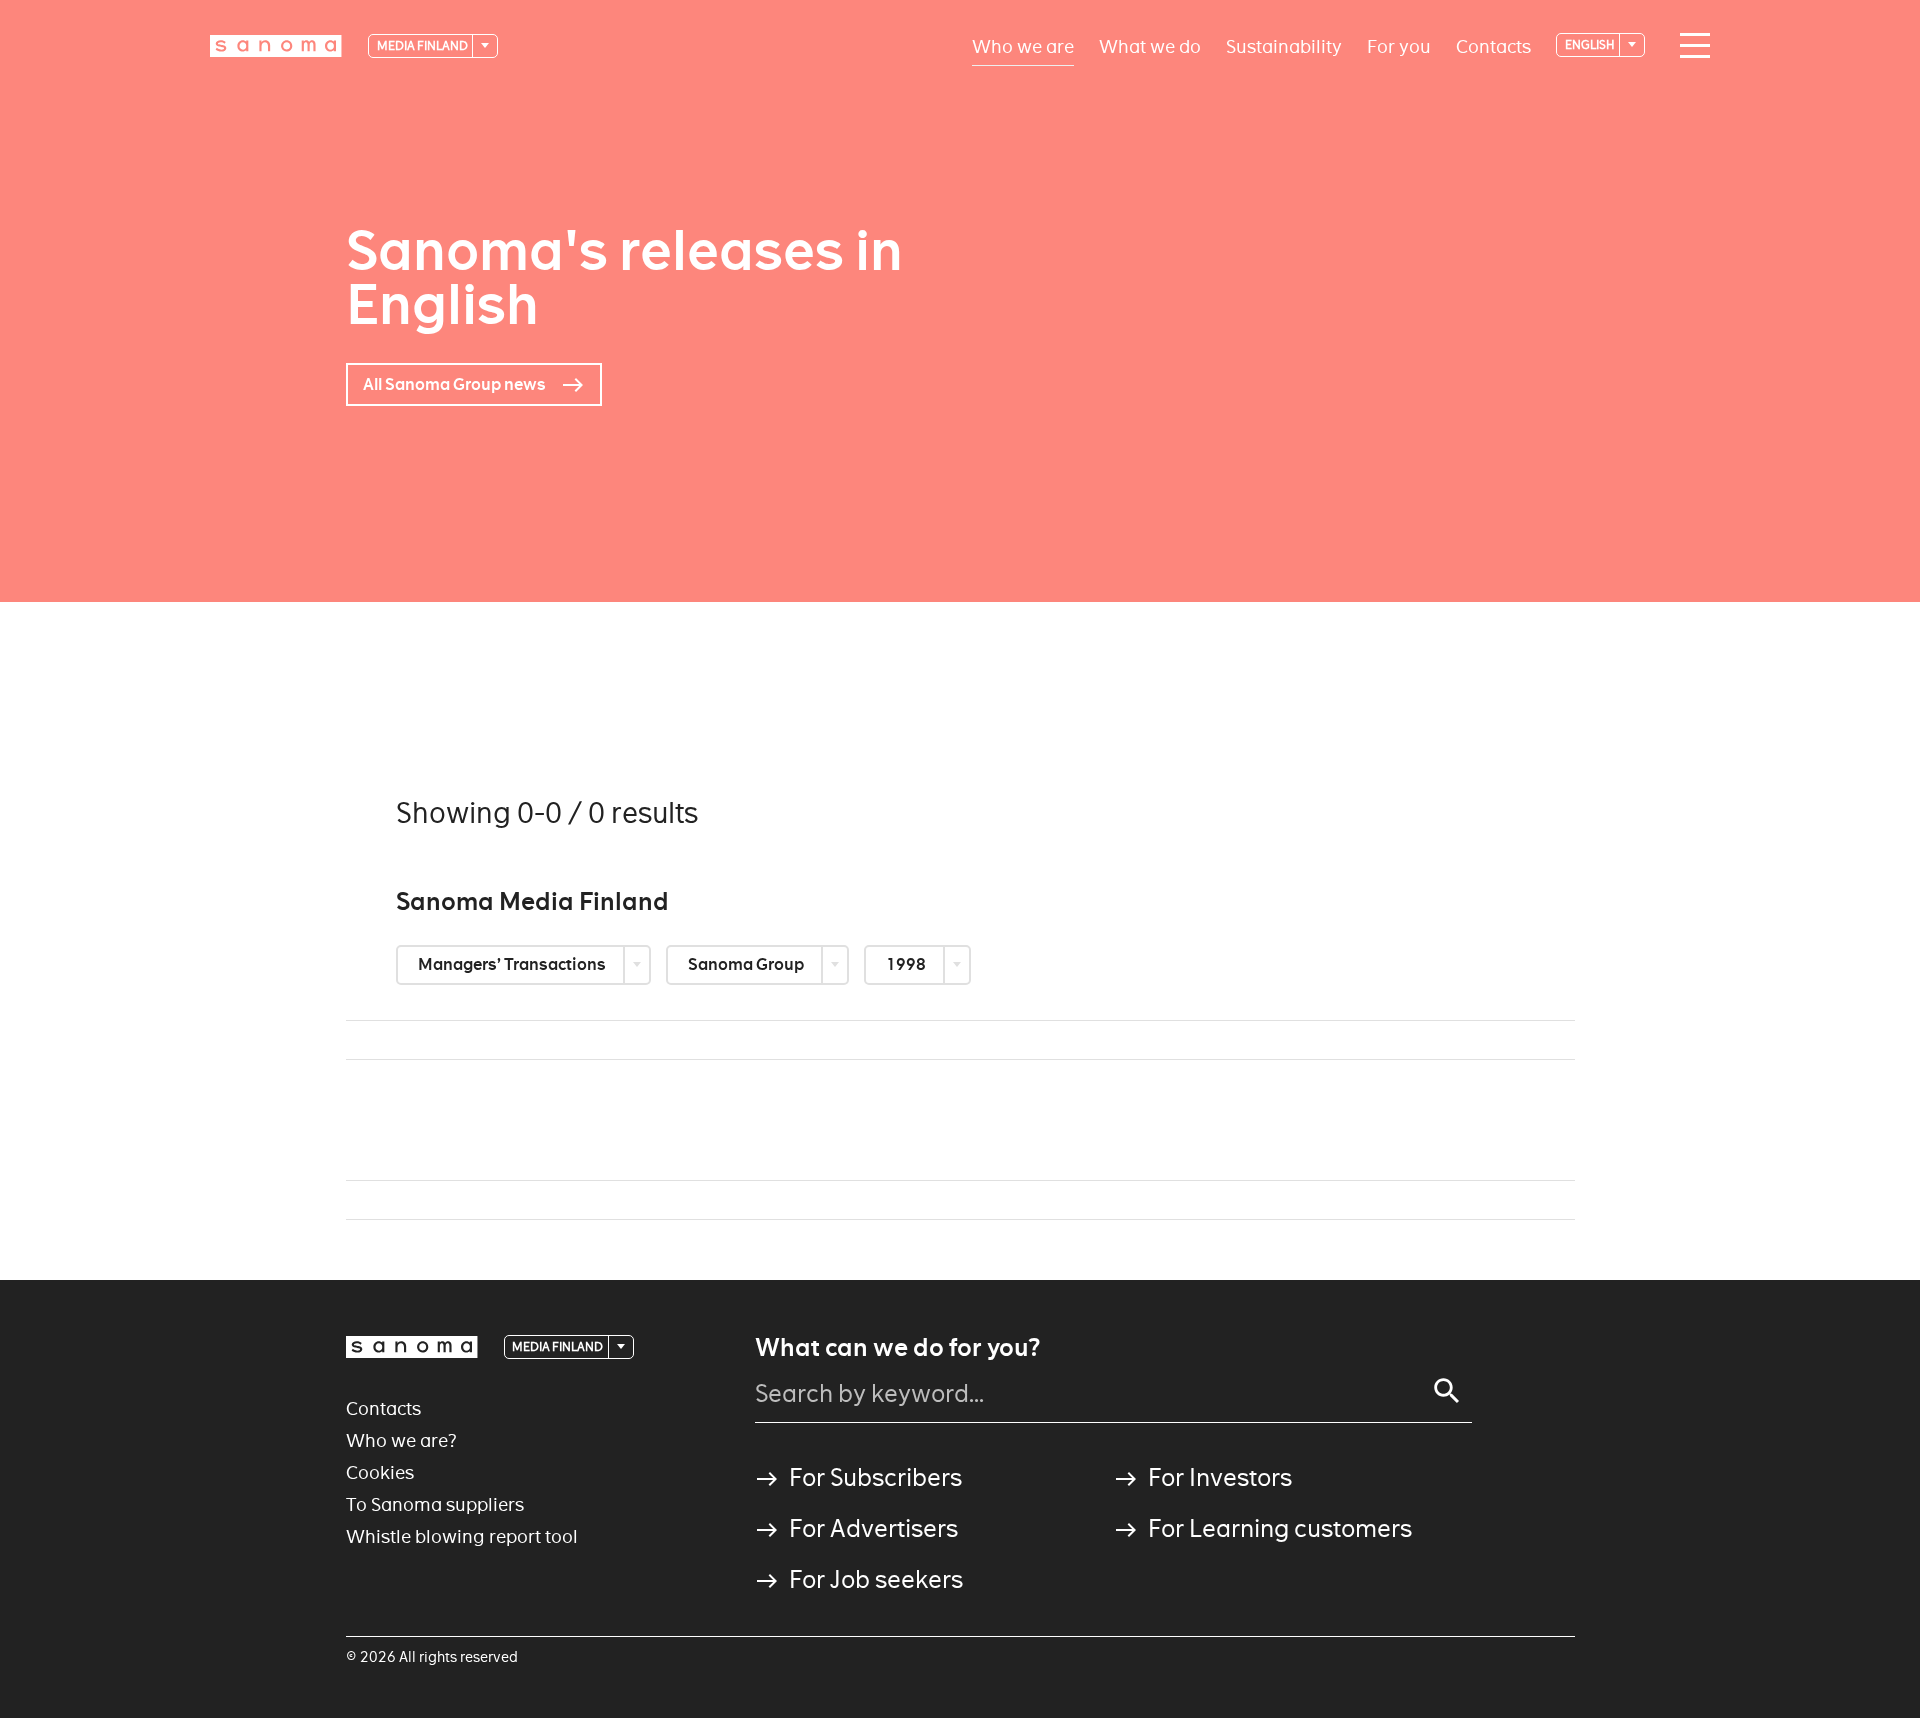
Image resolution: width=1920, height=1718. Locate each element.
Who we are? (401, 1440)
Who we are (1023, 45)
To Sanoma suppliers (435, 1504)
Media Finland (423, 45)
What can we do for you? (897, 1348)
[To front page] (276, 46)
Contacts (1493, 45)
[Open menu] (1690, 46)
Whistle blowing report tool (462, 1536)
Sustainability (1284, 45)
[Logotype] (412, 1347)
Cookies (380, 1472)
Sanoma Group (747, 964)
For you (1399, 45)
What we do (1150, 45)
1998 (907, 964)
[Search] (1447, 1391)
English (1591, 44)
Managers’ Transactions (513, 964)
